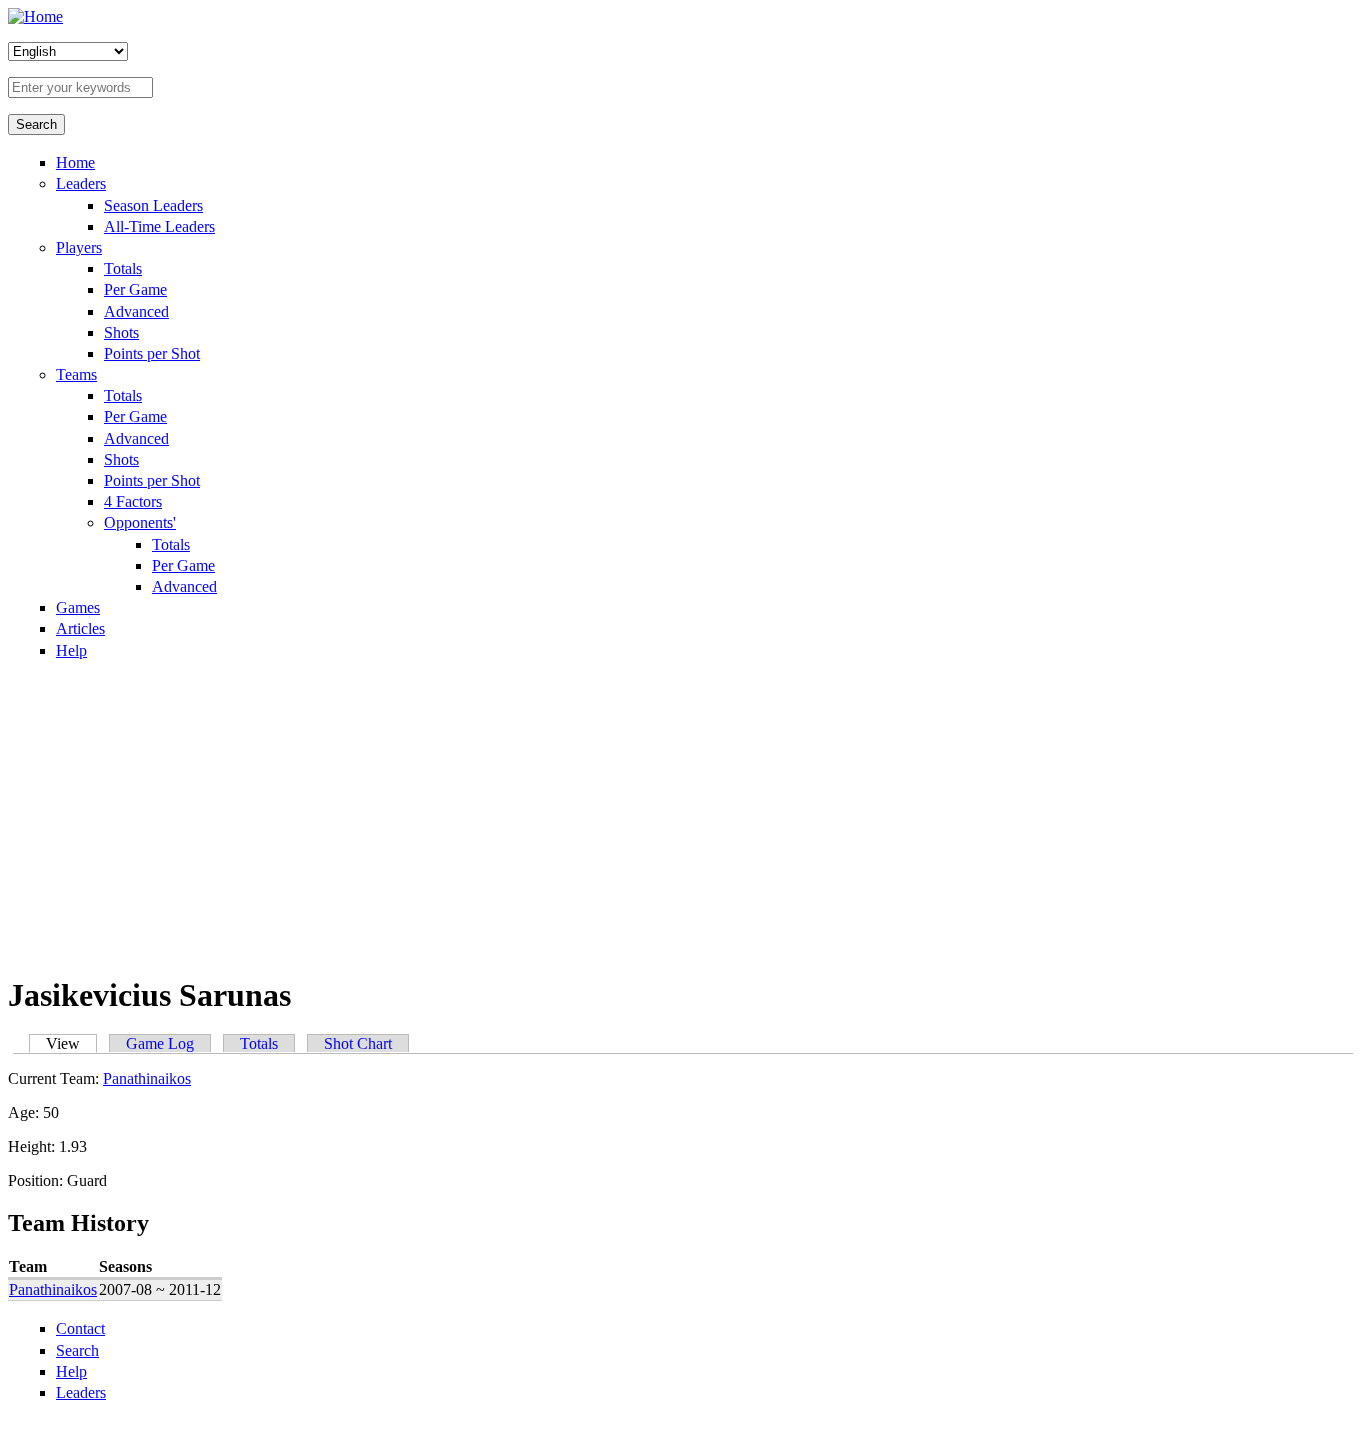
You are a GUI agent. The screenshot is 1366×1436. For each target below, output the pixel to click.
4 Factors (133, 501)
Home (75, 162)
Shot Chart (358, 1043)
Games (78, 607)
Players (79, 247)
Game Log (160, 1043)
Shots (121, 332)
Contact (80, 1328)
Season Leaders (153, 205)
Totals (123, 268)
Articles (80, 628)
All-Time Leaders (159, 226)
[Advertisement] (683, 816)
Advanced (136, 311)
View (71, 1043)
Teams (76, 374)
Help (71, 650)
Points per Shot (152, 353)
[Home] (35, 16)
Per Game (135, 289)
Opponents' (140, 522)
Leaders (81, 183)
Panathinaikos (147, 1078)
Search (77, 1350)
